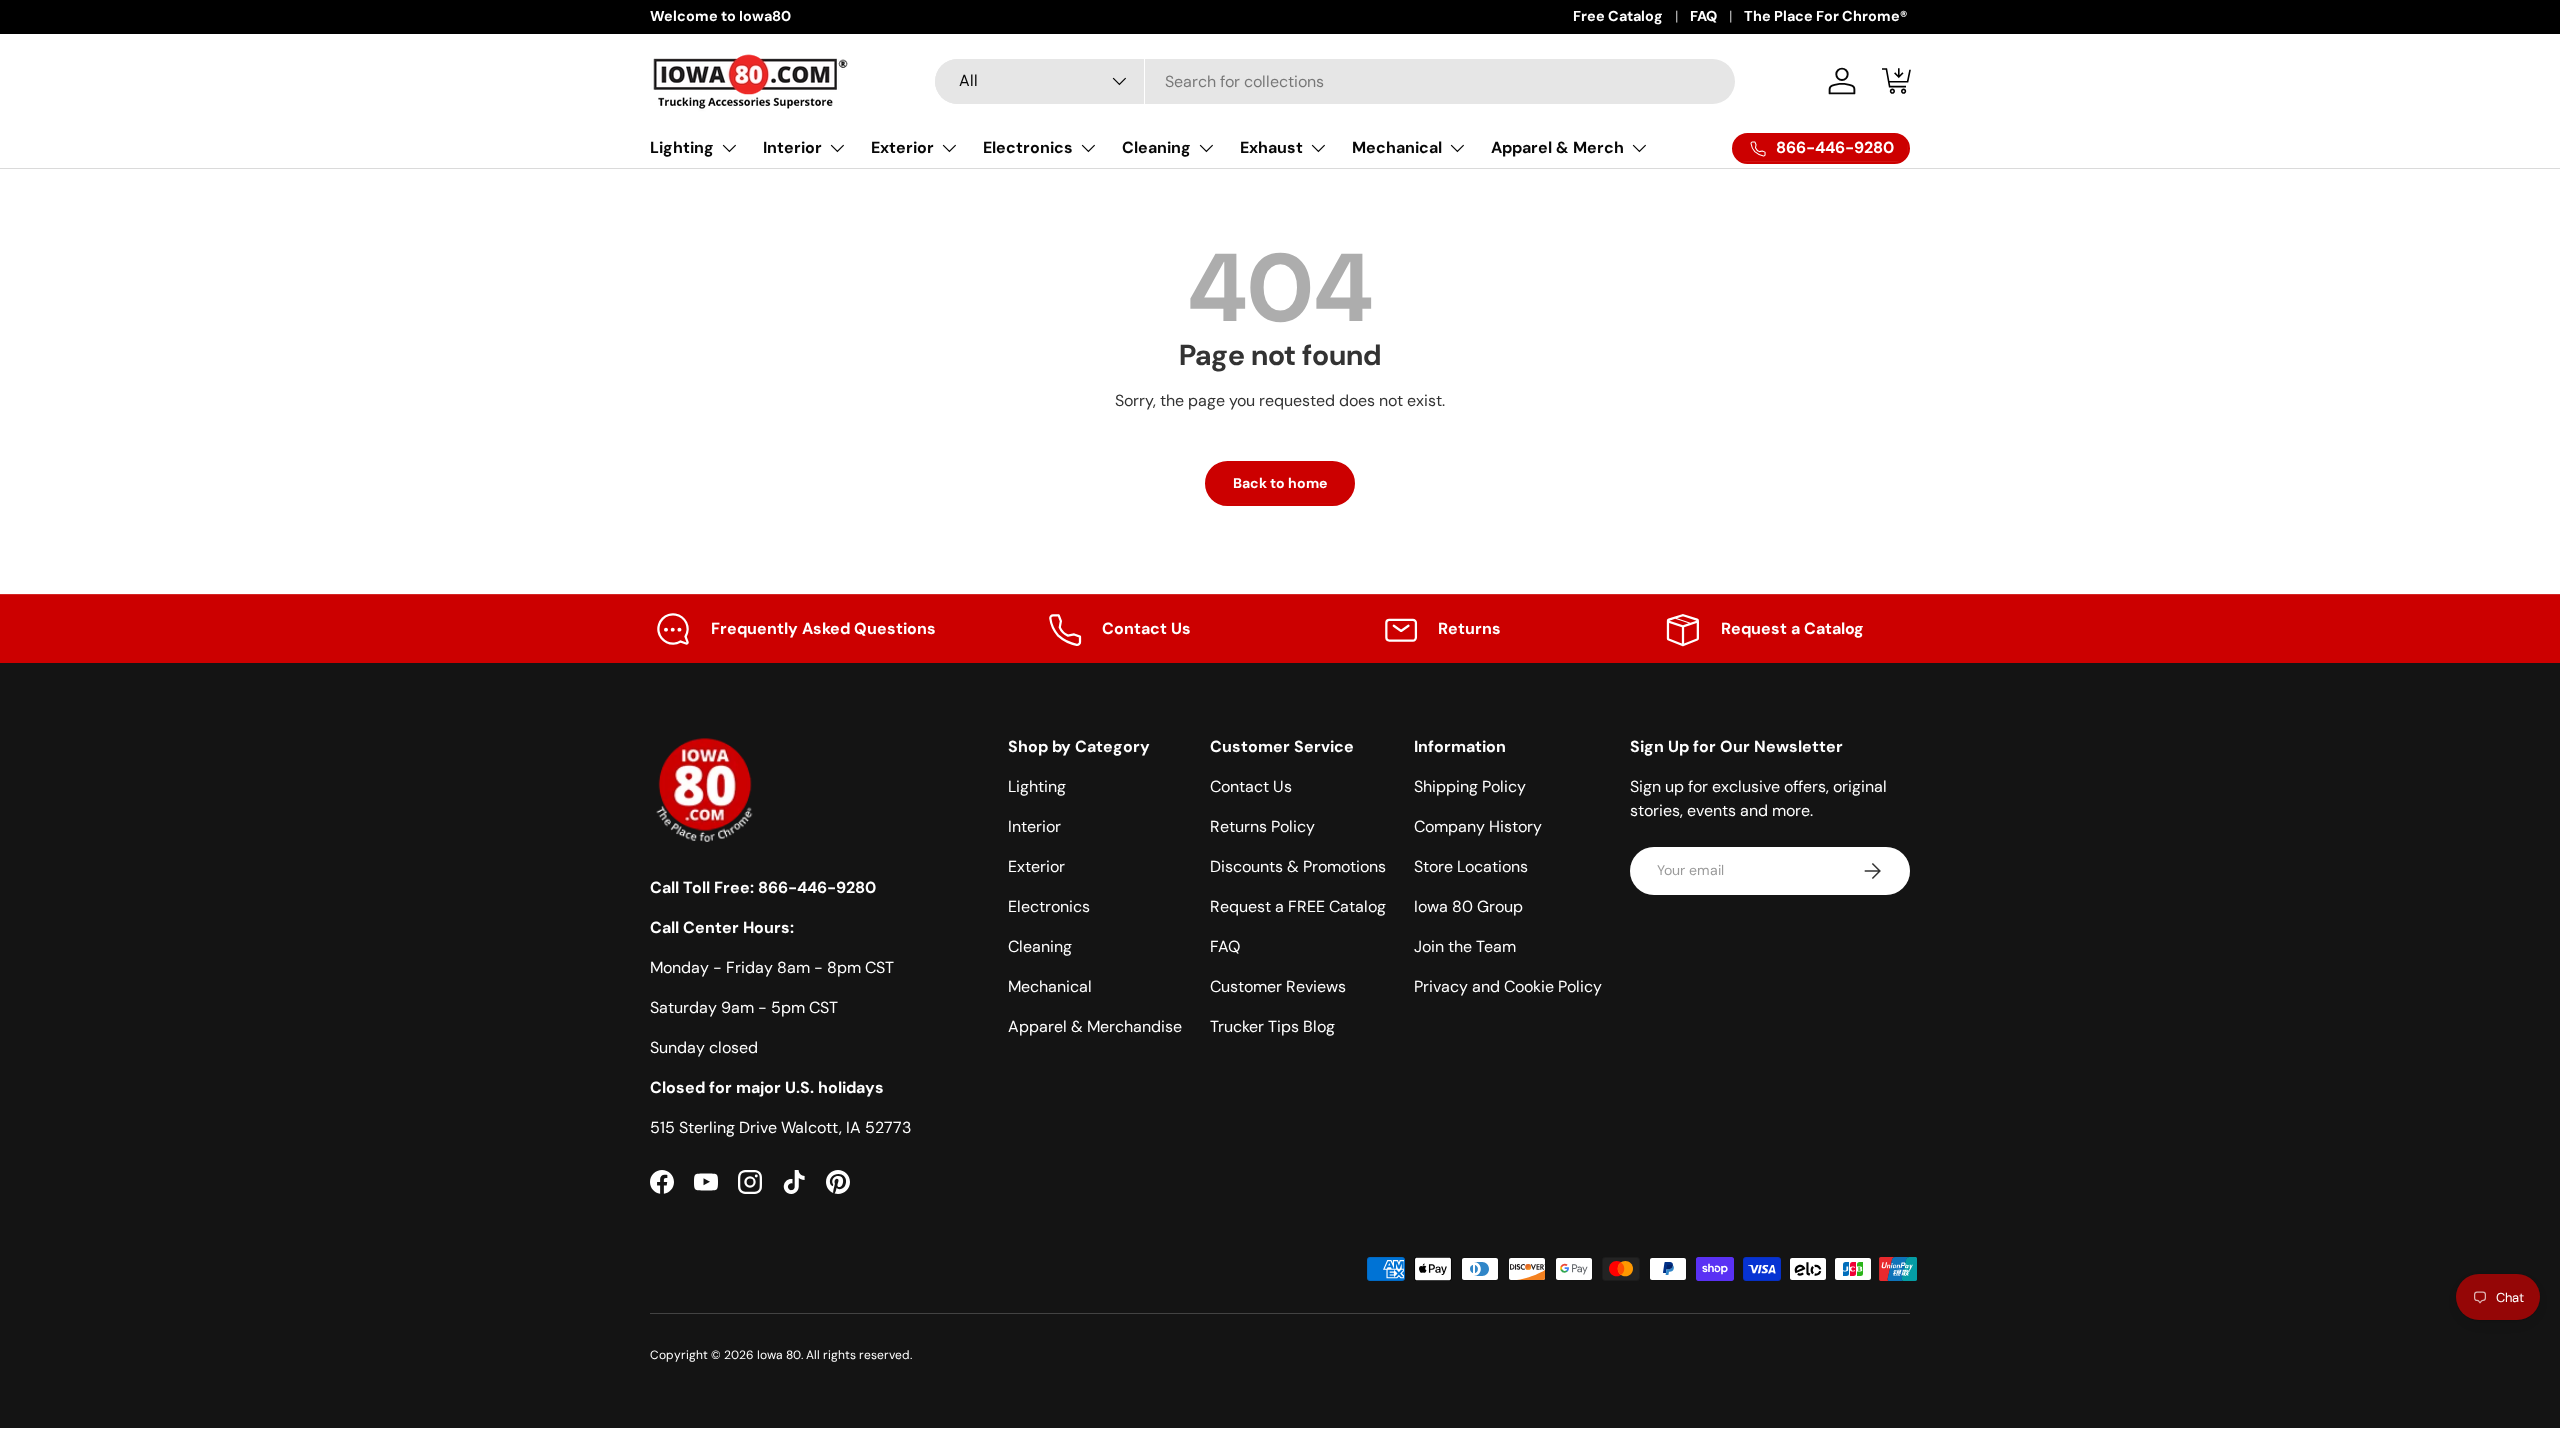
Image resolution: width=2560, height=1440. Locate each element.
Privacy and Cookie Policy (1508, 986)
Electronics (1028, 147)
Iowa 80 (779, 1355)
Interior (792, 147)
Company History (1478, 826)
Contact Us (1251, 786)
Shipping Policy (1470, 786)
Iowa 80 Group (1468, 906)
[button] (1898, 81)
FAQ (1703, 16)
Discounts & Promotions (1298, 866)
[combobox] (1335, 81)
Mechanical (1397, 147)
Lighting (682, 147)
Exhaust (1271, 147)
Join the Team (1465, 946)
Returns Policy (1262, 826)
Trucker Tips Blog (1272, 1026)
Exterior (902, 147)
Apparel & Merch (1557, 147)
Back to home (1280, 483)
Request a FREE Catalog (1298, 906)
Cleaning (1156, 147)
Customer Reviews (1278, 986)
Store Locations (1471, 866)
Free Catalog (1618, 16)
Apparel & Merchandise (1095, 1026)
